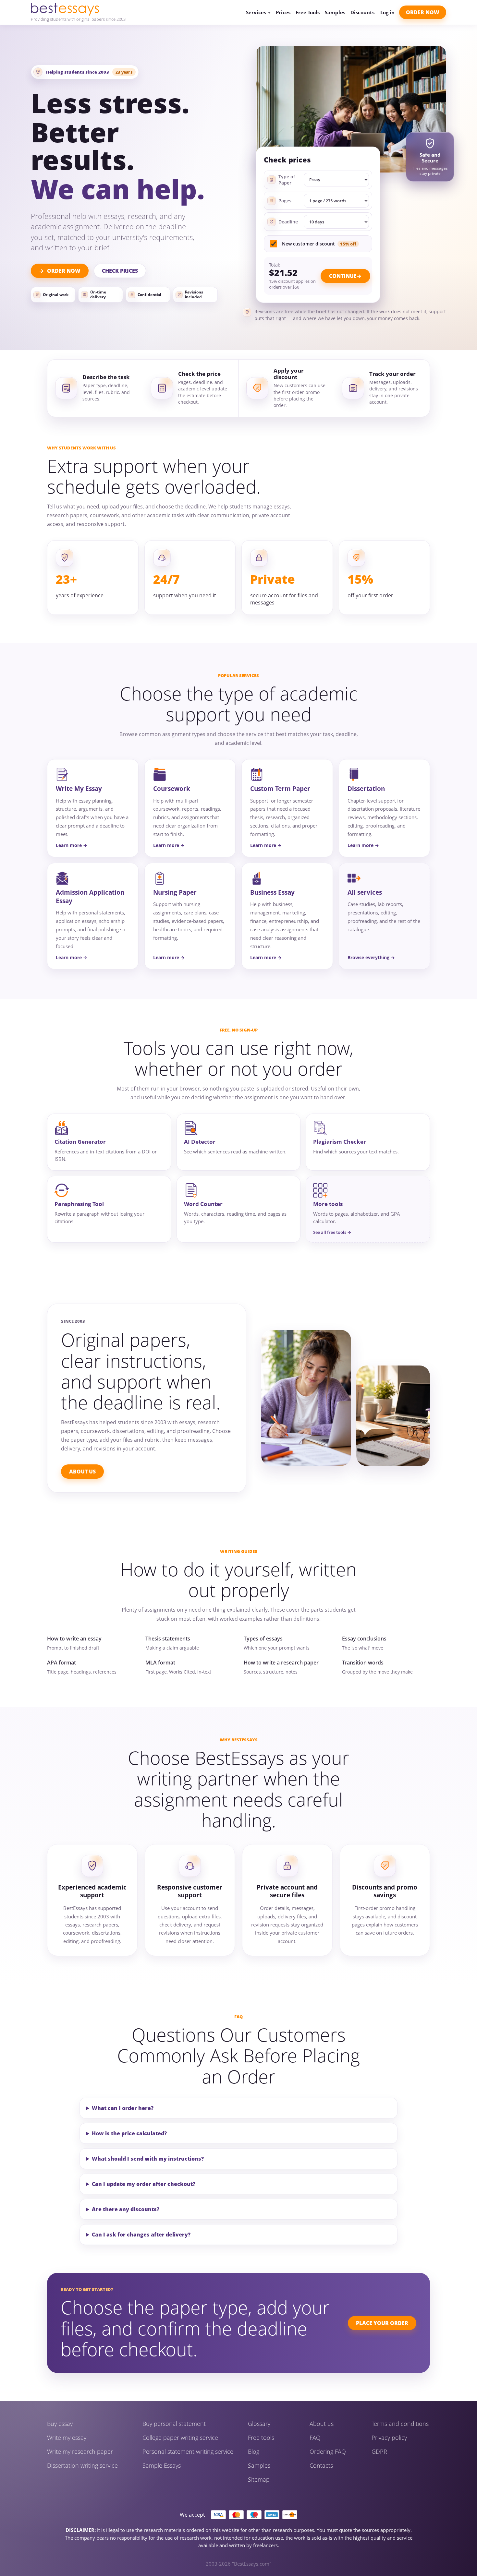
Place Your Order (382, 2323)
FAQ (315, 2438)
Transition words (363, 1663)
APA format (61, 1663)
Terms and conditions (400, 2424)
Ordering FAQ (328, 2451)
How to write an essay (74, 1639)
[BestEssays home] (78, 9)
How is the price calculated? (129, 2133)
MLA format (160, 1663)
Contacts (321, 2465)
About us (322, 2424)
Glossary (259, 2424)
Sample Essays (162, 2465)
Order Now (423, 12)
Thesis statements (168, 1639)
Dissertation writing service (82, 2465)
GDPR (379, 2451)
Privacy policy (389, 2438)
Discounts (362, 12)
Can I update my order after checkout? (144, 2184)
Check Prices (120, 271)
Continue (343, 276)
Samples (335, 12)
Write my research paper (80, 2451)
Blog (254, 2451)
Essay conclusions (364, 1639)
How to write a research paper (281, 1663)
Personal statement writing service (188, 2451)
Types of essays (263, 1639)
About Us (82, 1472)
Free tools (261, 2438)
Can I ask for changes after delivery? (141, 2235)
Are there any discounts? (126, 2209)
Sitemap (259, 2479)
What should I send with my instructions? (148, 2159)
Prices (283, 12)
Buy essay (60, 2424)
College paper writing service (180, 2438)
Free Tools (308, 12)
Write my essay (67, 2438)
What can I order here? (123, 2108)
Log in (387, 12)
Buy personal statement (174, 2424)
